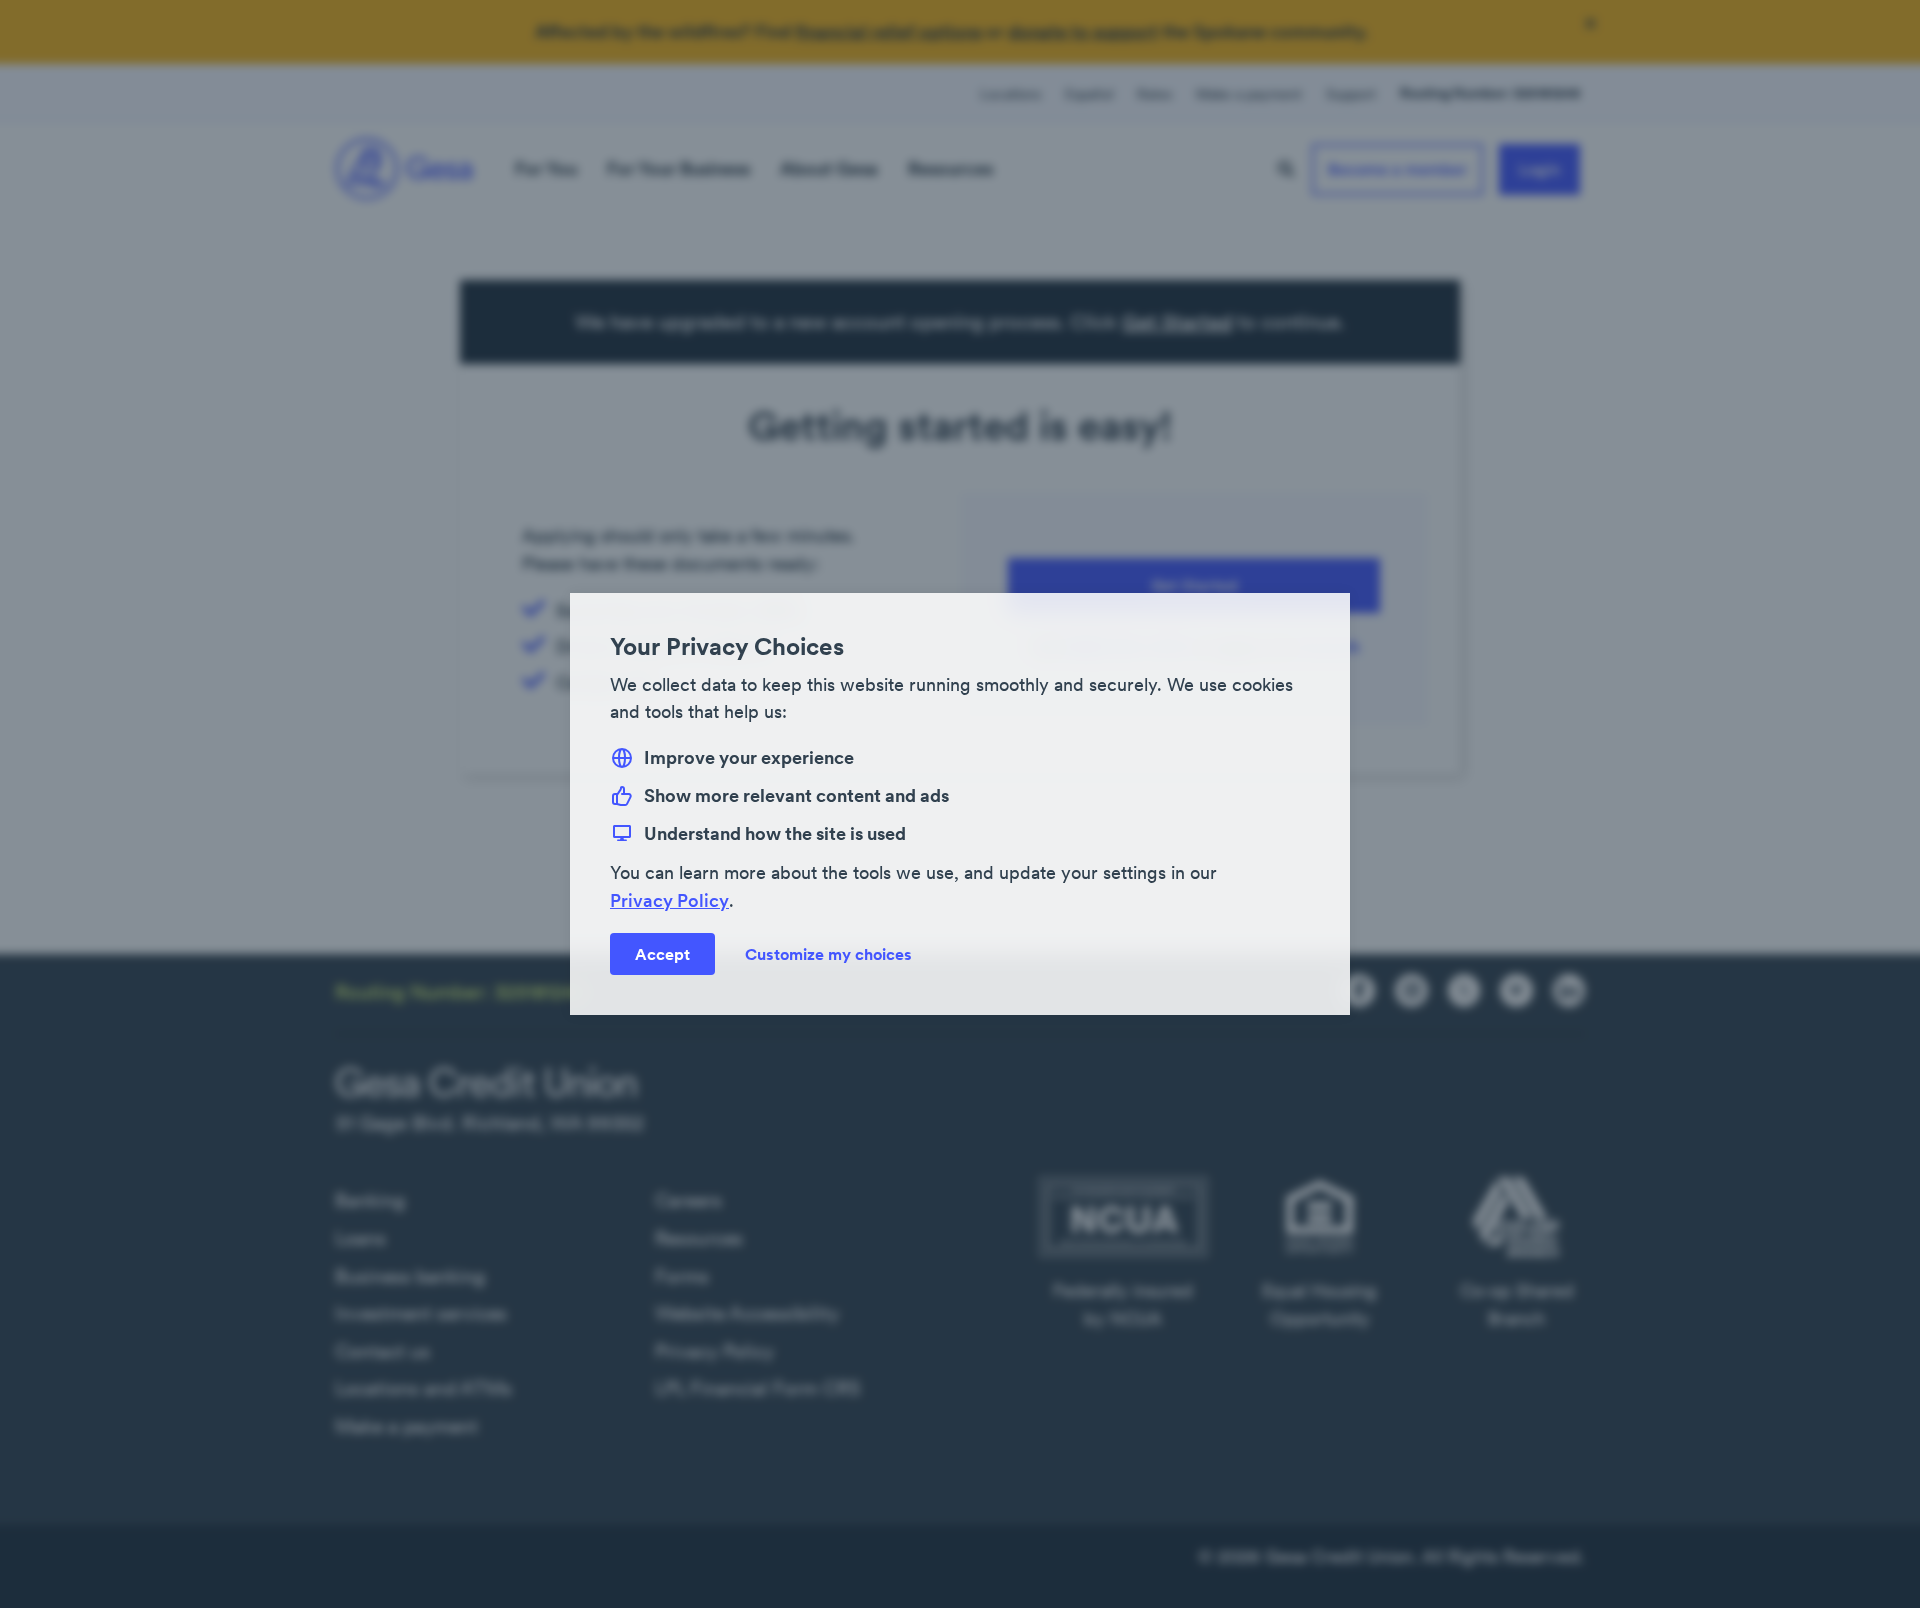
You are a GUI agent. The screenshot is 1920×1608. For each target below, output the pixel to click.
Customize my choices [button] (828, 954)
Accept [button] (662, 954)
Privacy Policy (669, 900)
